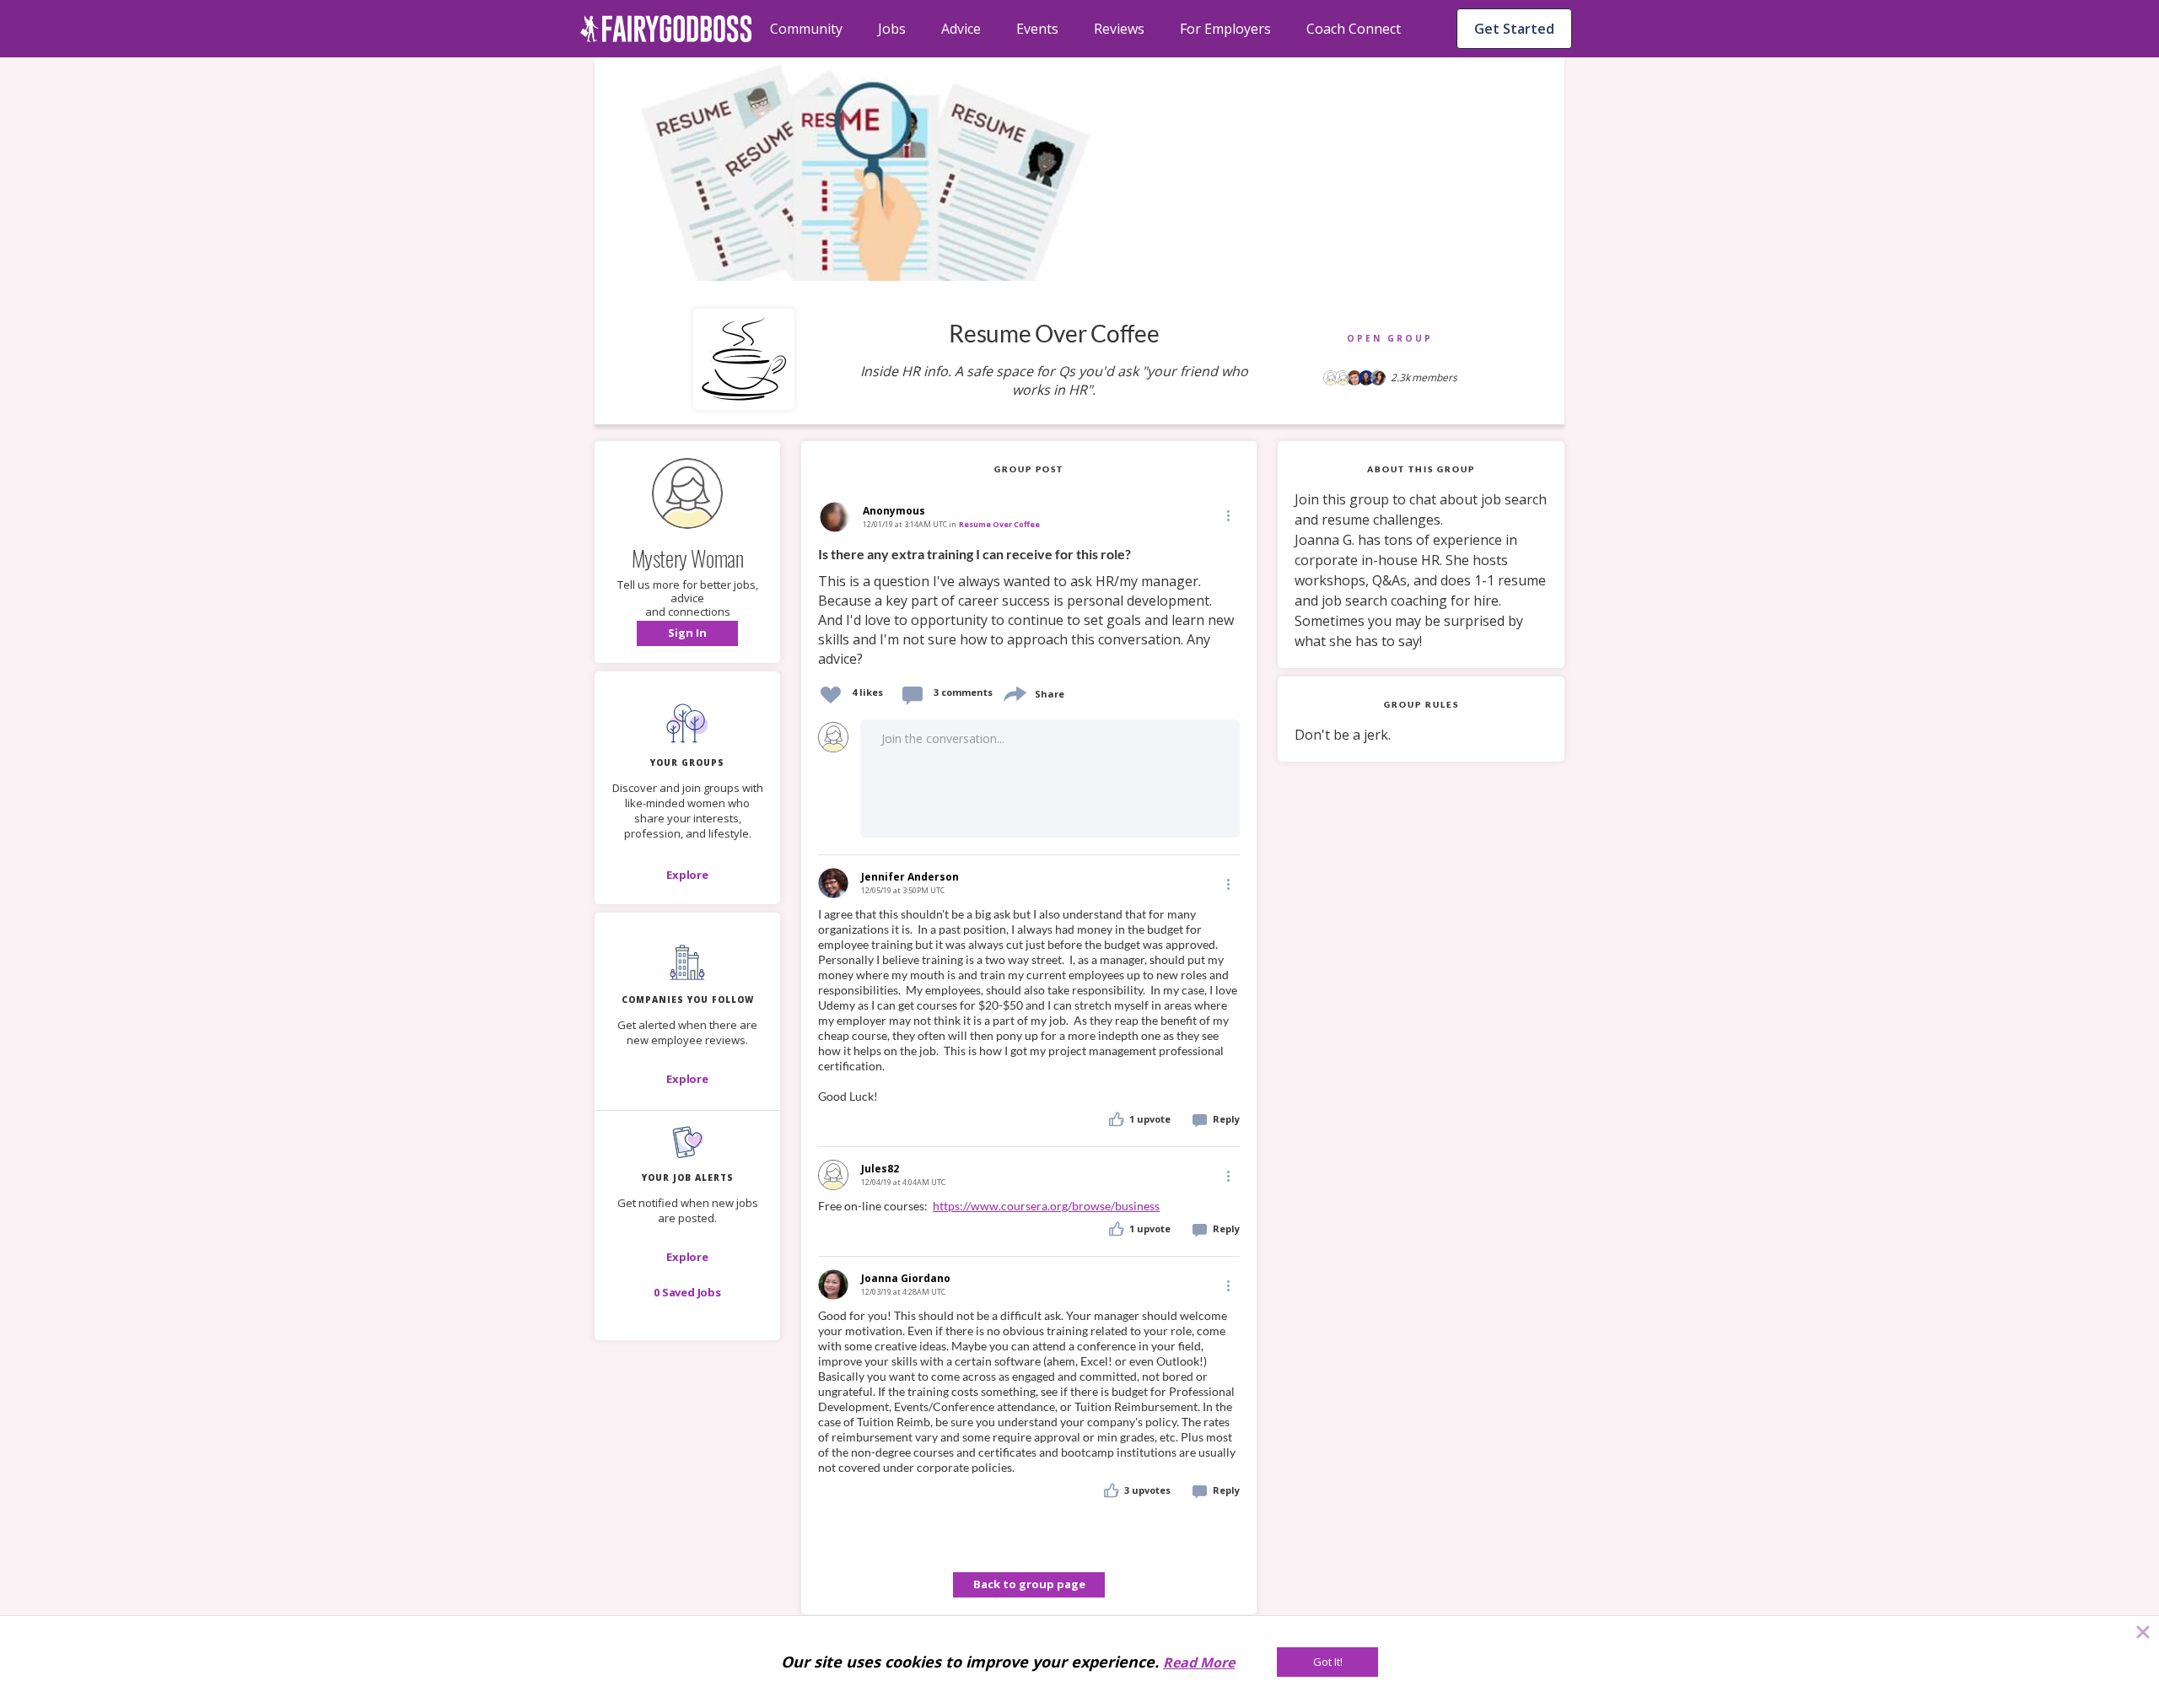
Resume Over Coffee (999, 524)
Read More (1199, 1662)
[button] (687, 633)
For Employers (1225, 29)
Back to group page (1029, 1584)
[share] (1014, 692)
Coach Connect (1354, 29)
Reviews (1119, 29)
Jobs (892, 29)
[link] (1029, 607)
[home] (666, 29)
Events (1037, 29)
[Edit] (1227, 515)
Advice (961, 29)
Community (806, 29)
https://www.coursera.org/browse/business (1046, 1206)
